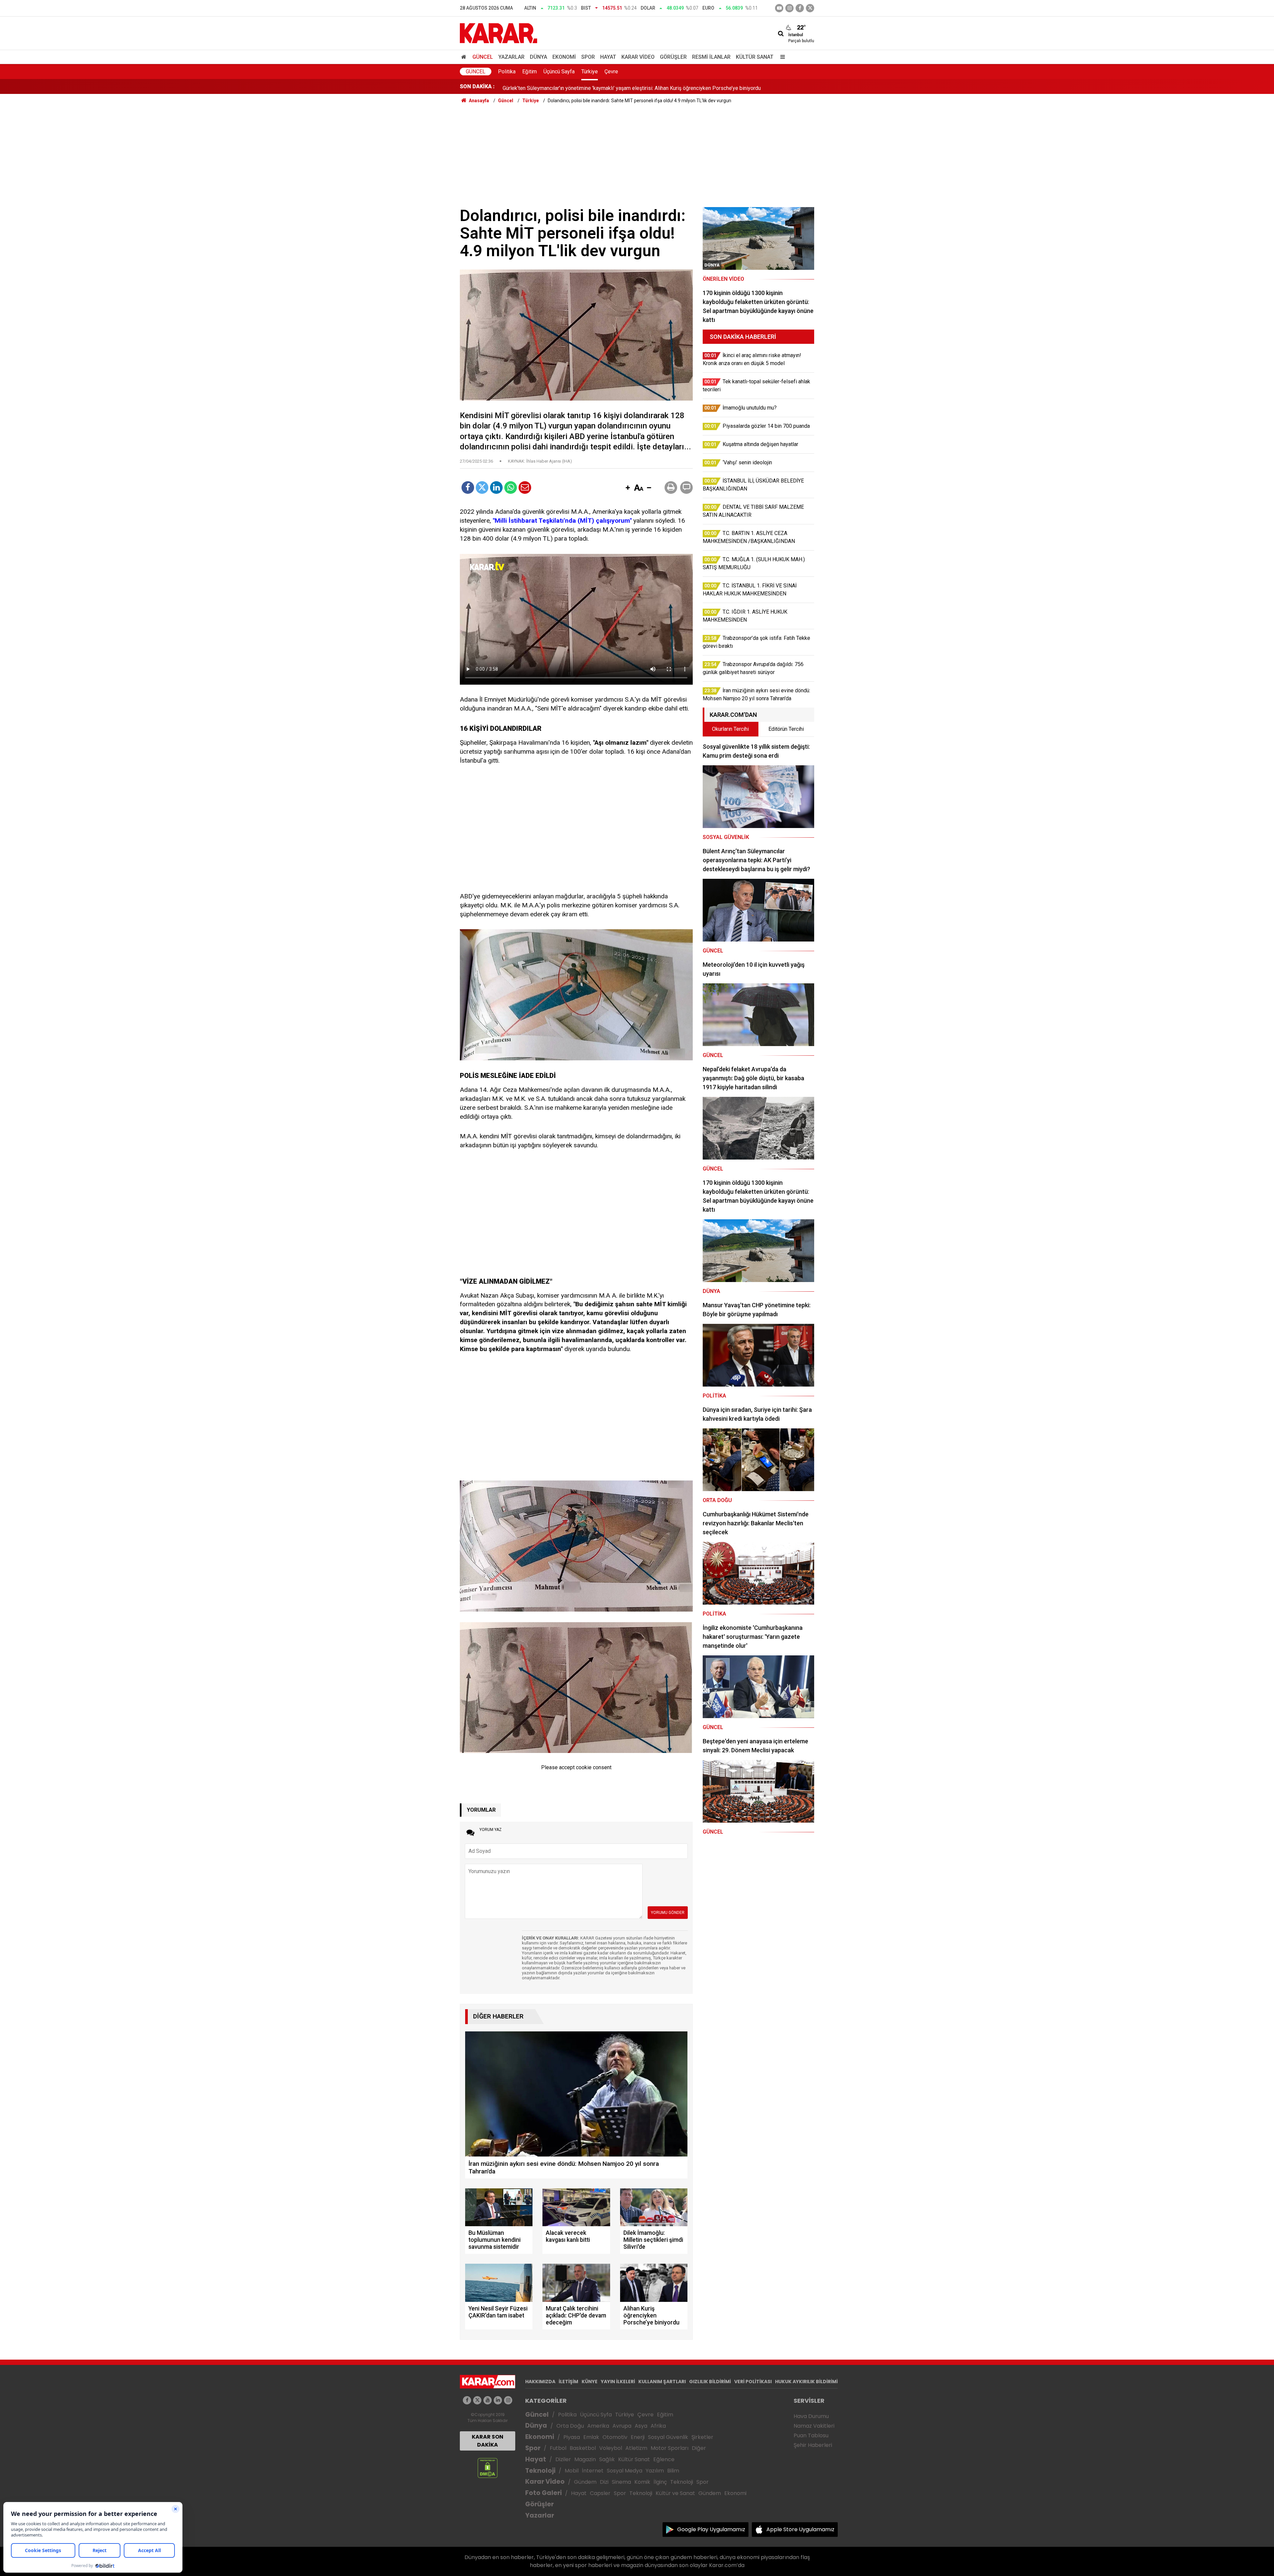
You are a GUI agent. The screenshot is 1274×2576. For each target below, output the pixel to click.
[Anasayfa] (465, 57)
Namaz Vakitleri (814, 2426)
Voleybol (611, 2448)
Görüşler (673, 57)
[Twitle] (482, 488)
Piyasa (572, 2437)
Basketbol (583, 2448)
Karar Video (638, 57)
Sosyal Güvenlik (668, 2437)
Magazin (585, 2459)
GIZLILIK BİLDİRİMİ (710, 2382)
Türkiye (590, 72)
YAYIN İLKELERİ (618, 2382)
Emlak (591, 2437)
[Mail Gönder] (525, 488)
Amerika (598, 2426)
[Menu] (781, 57)
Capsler (600, 2493)
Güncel (483, 57)
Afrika (658, 2426)
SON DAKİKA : (477, 86)
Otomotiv (615, 2437)
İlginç (660, 2482)
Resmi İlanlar (711, 57)
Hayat (608, 57)
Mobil (572, 2471)
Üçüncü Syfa (596, 2415)
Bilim (673, 2471)
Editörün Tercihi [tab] (786, 729)
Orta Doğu (570, 2426)
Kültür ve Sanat (675, 2493)
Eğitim (530, 72)
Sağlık (607, 2459)
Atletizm (636, 2448)
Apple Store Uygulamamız (800, 2529)
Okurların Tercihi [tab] (730, 729)
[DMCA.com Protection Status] (488, 2468)
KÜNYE (590, 2382)
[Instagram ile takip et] (508, 2400)
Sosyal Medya (625, 2471)
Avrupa (622, 2426)
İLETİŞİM (568, 2382)
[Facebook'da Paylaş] (468, 488)
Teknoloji (540, 2471)
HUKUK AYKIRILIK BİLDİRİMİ (806, 2382)
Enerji (638, 2437)
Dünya (538, 57)
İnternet (593, 2471)
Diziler (563, 2459)
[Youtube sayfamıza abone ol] (488, 2400)
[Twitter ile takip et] (810, 8)
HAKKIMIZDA (540, 2382)
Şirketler (702, 2437)
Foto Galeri (543, 2493)
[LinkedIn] (496, 488)
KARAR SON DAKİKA (488, 2441)
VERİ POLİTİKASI (753, 2382)
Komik (642, 2482)
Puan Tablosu (811, 2435)
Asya (641, 2426)
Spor (588, 57)
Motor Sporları (670, 2448)
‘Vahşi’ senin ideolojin (527, 86)
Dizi (604, 2482)
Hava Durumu (811, 2416)
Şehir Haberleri (813, 2445)
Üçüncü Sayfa (559, 72)
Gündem (585, 2482)
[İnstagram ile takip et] (789, 8)
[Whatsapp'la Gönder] (511, 488)
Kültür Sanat (755, 57)
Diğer (699, 2448)
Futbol (558, 2448)
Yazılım (655, 2471)
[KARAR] (498, 33)
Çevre (611, 72)
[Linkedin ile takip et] (498, 2400)
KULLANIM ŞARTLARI (662, 2382)
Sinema (621, 2482)
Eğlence (664, 2459)
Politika (507, 72)
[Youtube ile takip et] (779, 8)
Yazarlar (511, 57)
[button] (628, 488)
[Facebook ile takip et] (800, 8)
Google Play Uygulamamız (711, 2529)
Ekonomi (564, 57)
